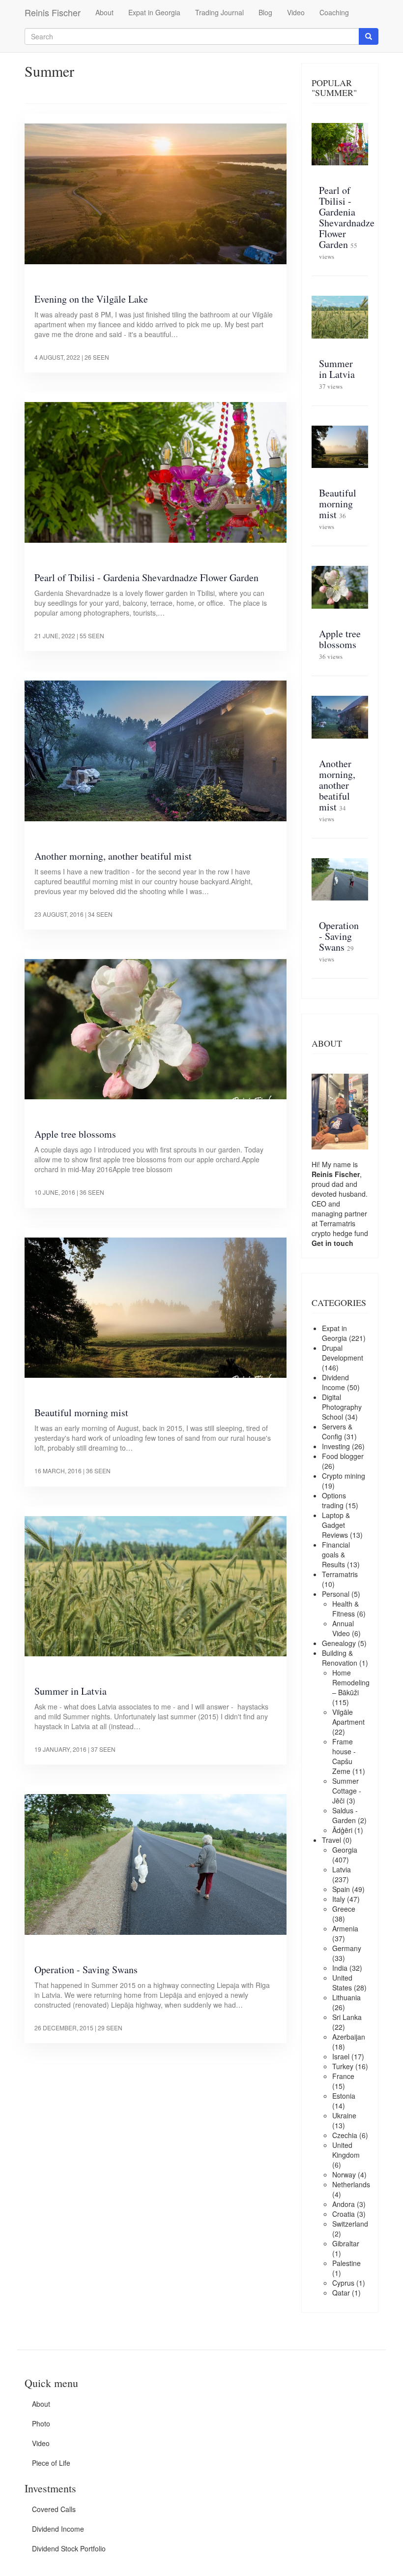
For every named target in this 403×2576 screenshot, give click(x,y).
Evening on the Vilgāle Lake (91, 299)
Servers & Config (337, 1431)
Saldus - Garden (345, 1815)
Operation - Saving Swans (86, 1970)
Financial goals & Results (336, 1554)
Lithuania (346, 1997)
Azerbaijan (349, 2037)
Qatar (341, 2293)
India (340, 1968)
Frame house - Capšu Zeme (344, 1756)
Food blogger (343, 1456)
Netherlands (351, 2184)
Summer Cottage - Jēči (347, 1791)
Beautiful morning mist (81, 1412)
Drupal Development (343, 1353)
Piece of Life (51, 2463)
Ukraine (344, 2115)
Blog (265, 12)
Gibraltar (346, 2243)
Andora (344, 2204)
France (343, 2076)
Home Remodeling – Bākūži (351, 1682)
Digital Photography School (342, 1407)
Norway (344, 2174)
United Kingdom (346, 2150)
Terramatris (337, 1223)
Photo (41, 2423)
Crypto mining (344, 1476)
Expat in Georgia (154, 12)
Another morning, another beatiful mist (113, 856)
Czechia (345, 2135)
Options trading (334, 1500)
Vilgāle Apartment (348, 1717)
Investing (336, 1446)
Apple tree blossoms (75, 1134)
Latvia (342, 1869)
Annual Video (343, 1628)
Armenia (345, 1928)
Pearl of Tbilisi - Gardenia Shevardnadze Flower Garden (146, 577)
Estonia (344, 2096)
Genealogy (339, 1643)
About (104, 12)
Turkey (343, 2066)
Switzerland (350, 2224)
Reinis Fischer (53, 12)
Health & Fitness (345, 1609)
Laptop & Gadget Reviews (336, 1525)
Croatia (344, 2214)
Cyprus (343, 2283)
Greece (344, 1909)
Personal (336, 1594)
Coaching (334, 12)
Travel (331, 1840)
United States (342, 1983)
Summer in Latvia (71, 1691)
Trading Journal (219, 12)
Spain (341, 1889)
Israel (341, 2056)
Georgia (345, 1850)
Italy (339, 1899)
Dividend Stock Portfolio (69, 2548)
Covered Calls (54, 2509)
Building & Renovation (340, 1658)
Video (296, 12)
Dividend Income (335, 1382)
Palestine (346, 2263)
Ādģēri (342, 1830)
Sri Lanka (347, 2017)
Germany (347, 1948)
